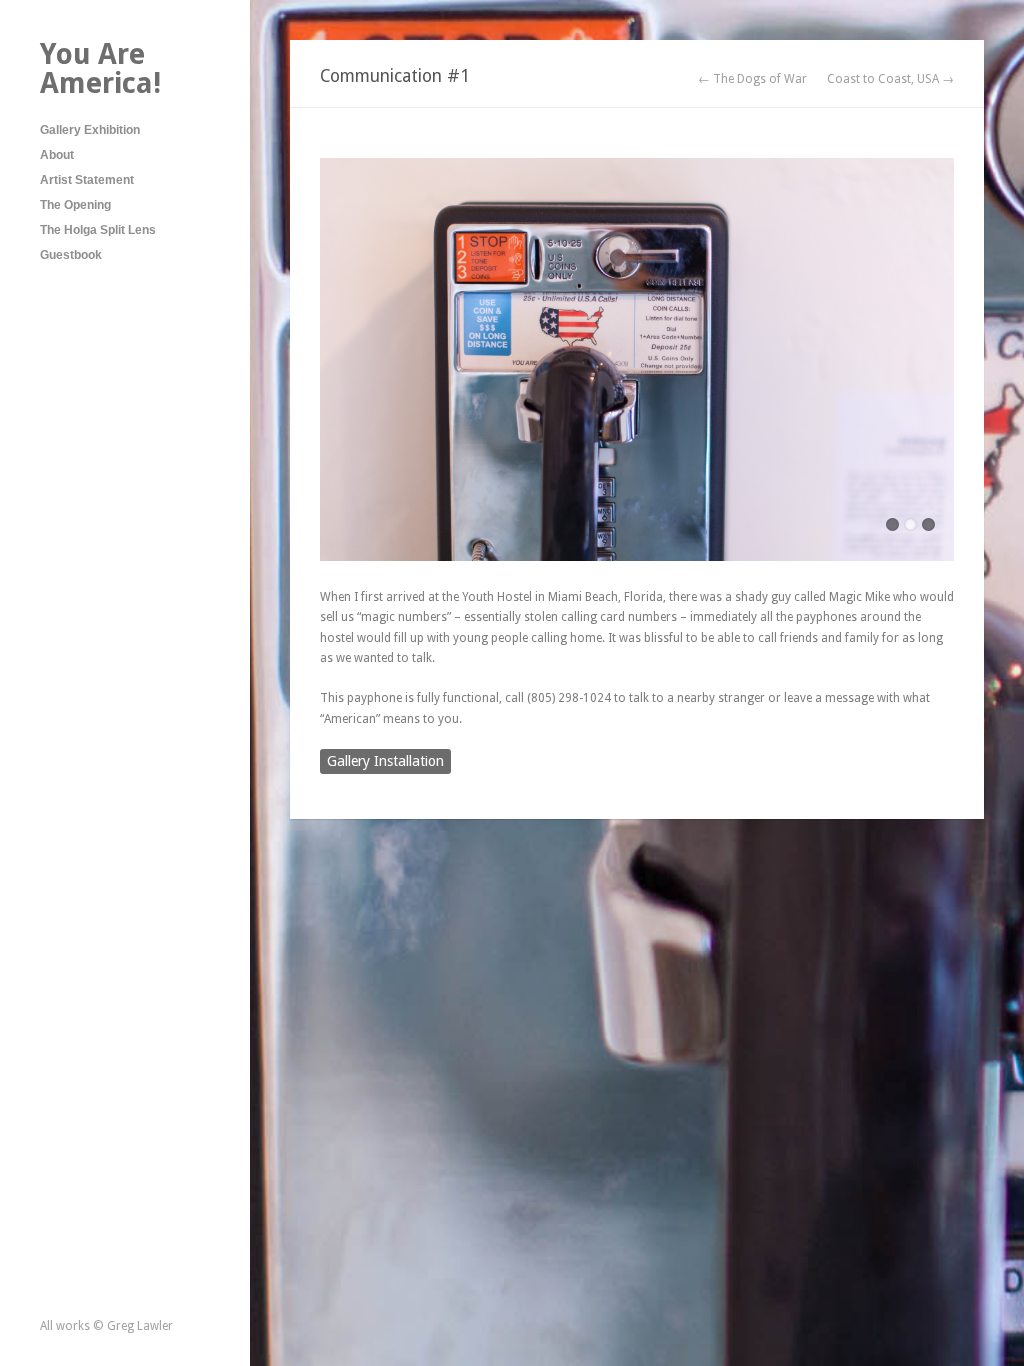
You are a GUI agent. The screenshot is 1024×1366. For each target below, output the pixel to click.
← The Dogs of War (752, 79)
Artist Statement (87, 180)
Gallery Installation (385, 761)
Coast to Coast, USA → (890, 79)
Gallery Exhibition (90, 130)
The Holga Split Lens (98, 230)
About (57, 155)
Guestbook (71, 255)
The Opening (75, 205)
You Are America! (100, 68)
